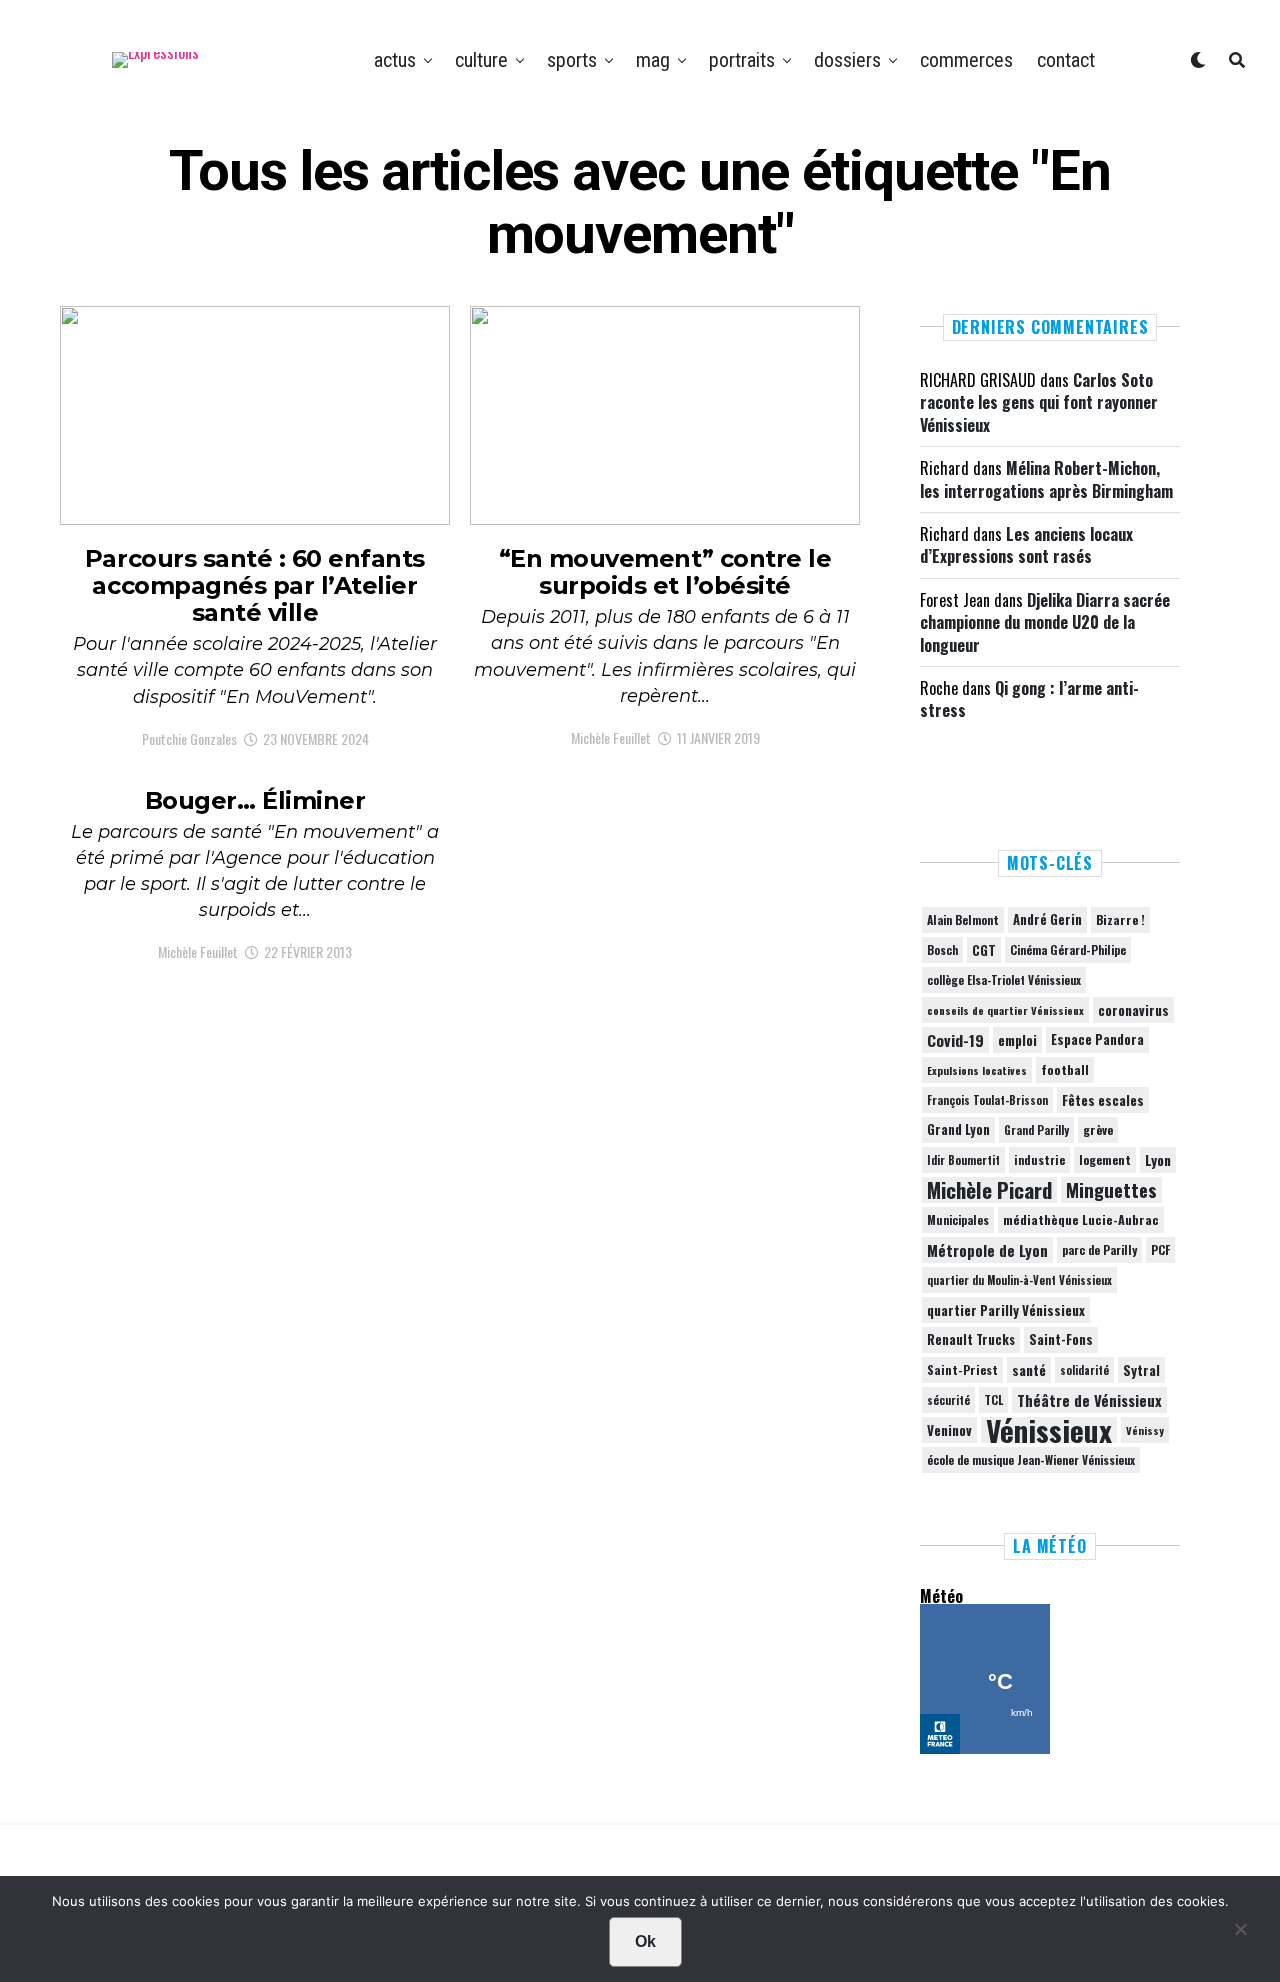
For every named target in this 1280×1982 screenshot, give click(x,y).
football (1065, 1069)
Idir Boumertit (963, 1160)
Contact (1066, 60)
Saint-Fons (1061, 1339)
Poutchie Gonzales (189, 738)
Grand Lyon (958, 1129)
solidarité (1084, 1370)
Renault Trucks (971, 1339)
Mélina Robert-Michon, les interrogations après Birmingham (1046, 479)
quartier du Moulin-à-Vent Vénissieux (1019, 1280)
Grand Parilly (1036, 1130)
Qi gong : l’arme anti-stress (1029, 699)
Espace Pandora (1097, 1039)
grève (1098, 1129)
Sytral (1141, 1370)
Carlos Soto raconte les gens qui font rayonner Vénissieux (1039, 402)
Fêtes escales (1103, 1100)
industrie (1039, 1159)
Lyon (1158, 1160)
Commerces (966, 60)
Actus (395, 60)
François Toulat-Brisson (987, 1100)
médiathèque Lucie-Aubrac (1081, 1219)
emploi (1017, 1040)
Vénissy (1145, 1430)
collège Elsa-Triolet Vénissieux (1004, 979)
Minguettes (1111, 1190)
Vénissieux (1049, 1430)
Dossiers (847, 60)
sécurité (948, 1400)
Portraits (742, 60)
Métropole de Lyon (987, 1250)
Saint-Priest (962, 1370)
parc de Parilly (1099, 1249)
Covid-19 (955, 1040)
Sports (572, 60)
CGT (984, 950)
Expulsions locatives (977, 1070)
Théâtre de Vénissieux (1089, 1400)
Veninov (949, 1430)
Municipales (958, 1219)
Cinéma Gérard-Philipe (1068, 949)
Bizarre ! (1120, 919)
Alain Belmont (963, 919)
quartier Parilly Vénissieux (1006, 1310)
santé (1029, 1370)
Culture (481, 60)
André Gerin (1047, 919)
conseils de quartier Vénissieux (1005, 1010)
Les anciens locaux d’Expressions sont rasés (1026, 545)
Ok (645, 1941)
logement (1105, 1160)
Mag (653, 60)
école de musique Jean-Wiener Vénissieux (1031, 1459)
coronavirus (1133, 1010)
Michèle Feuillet (611, 737)
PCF (1160, 1250)
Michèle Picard (989, 1190)
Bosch (942, 949)
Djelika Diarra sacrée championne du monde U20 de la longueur (1045, 622)
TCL (993, 1399)
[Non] (1240, 1934)
